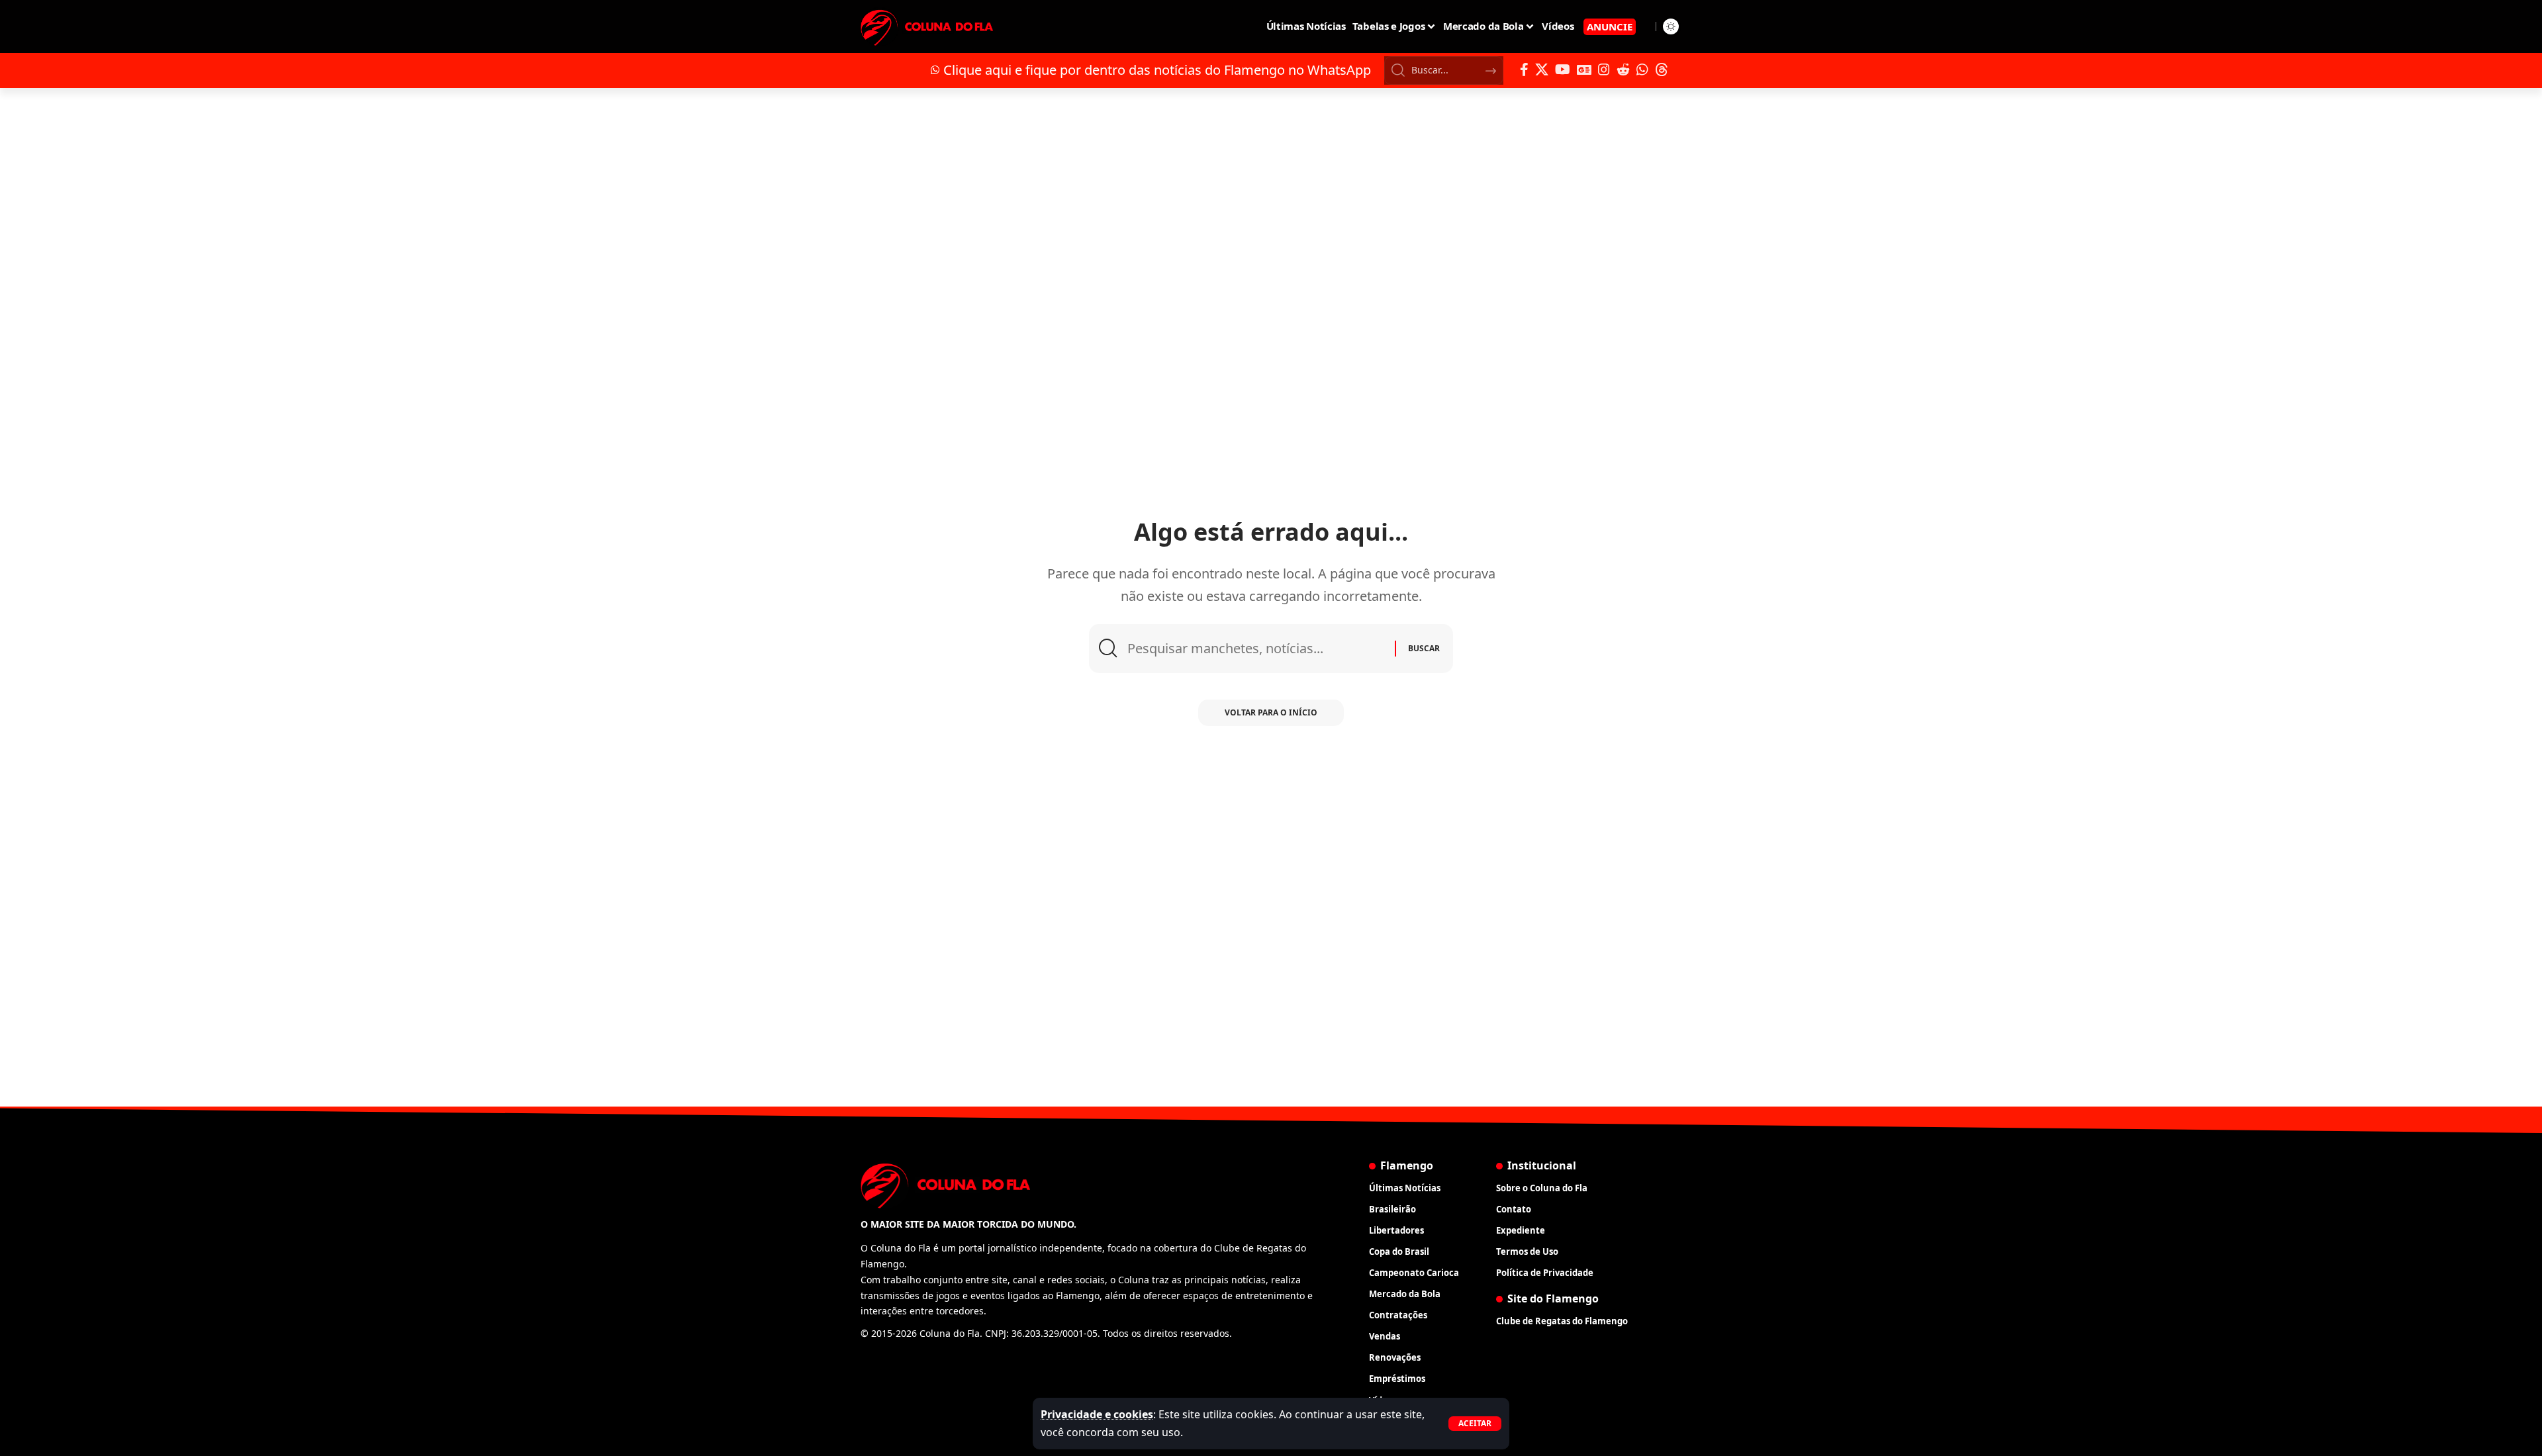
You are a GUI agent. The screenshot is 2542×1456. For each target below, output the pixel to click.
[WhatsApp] (1642, 69)
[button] (1475, 1424)
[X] (1542, 69)
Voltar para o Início (1271, 712)
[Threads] (1662, 69)
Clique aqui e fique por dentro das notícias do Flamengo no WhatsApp (1157, 70)
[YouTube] (1563, 69)
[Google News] (1584, 69)
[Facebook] (1524, 69)
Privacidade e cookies (1097, 1414)
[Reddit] (1623, 69)
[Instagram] (1604, 69)
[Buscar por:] (1256, 649)
